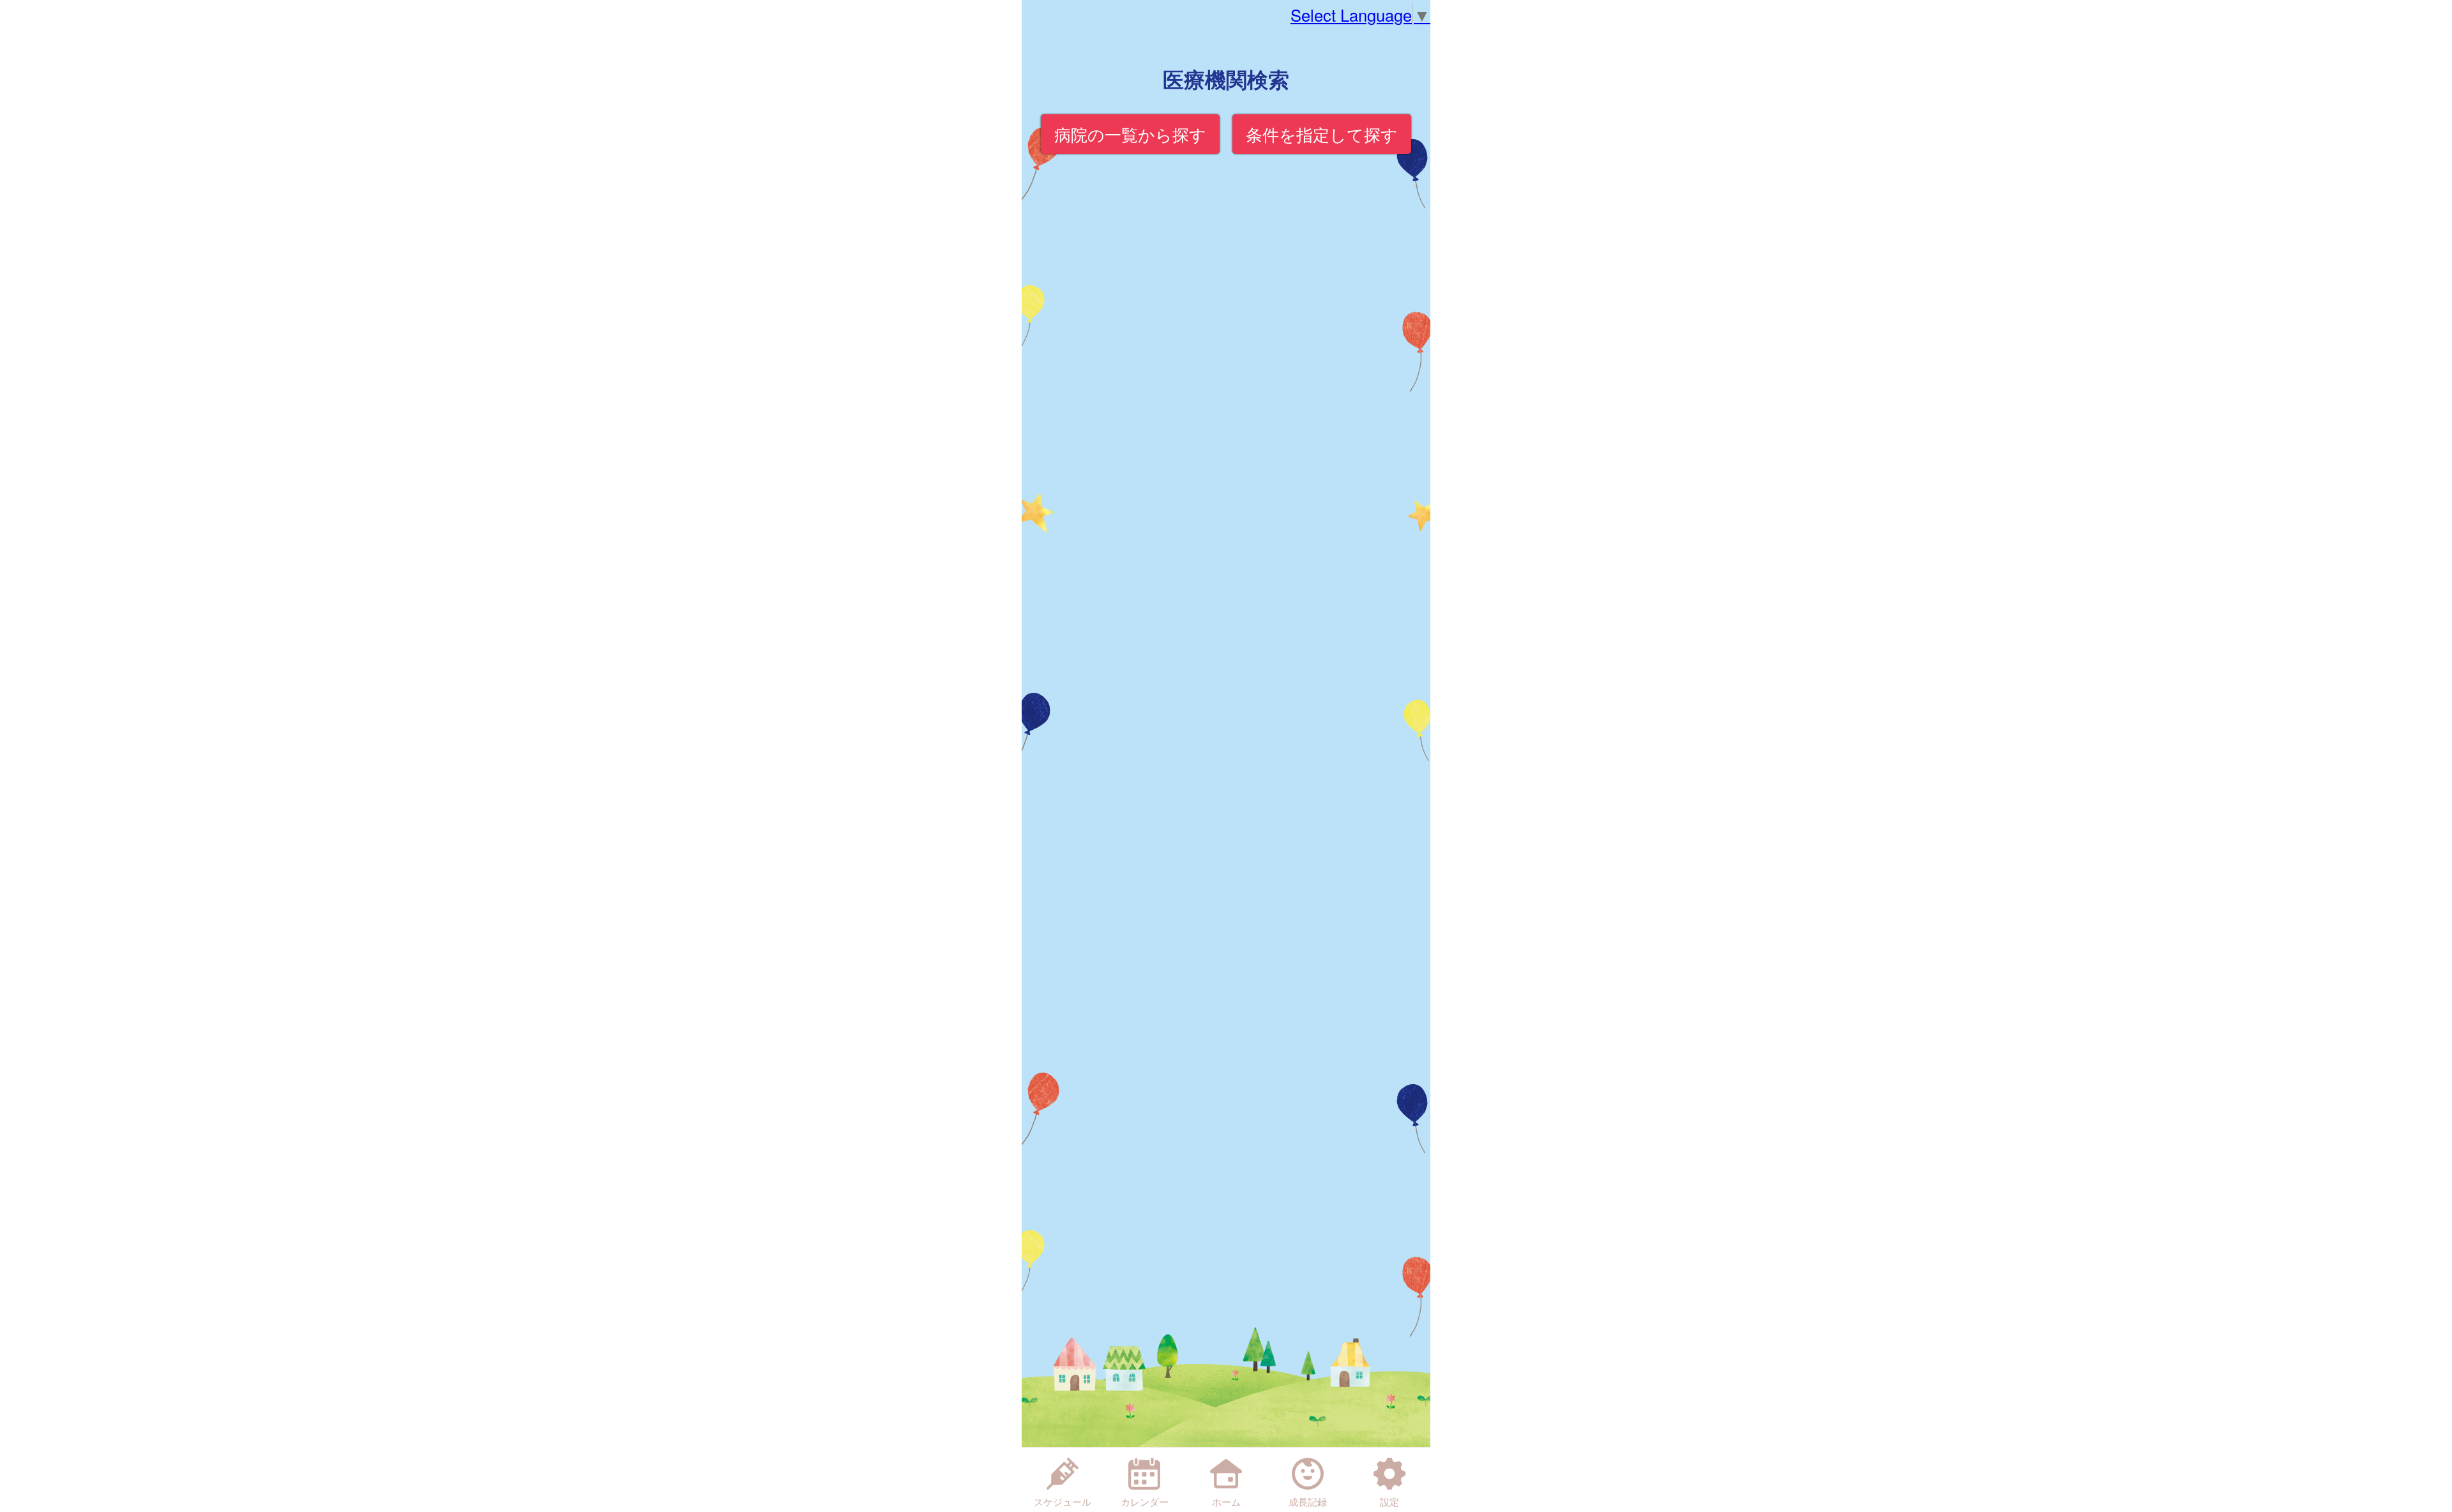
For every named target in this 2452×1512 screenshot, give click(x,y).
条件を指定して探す (1322, 134)
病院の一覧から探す (1130, 134)
